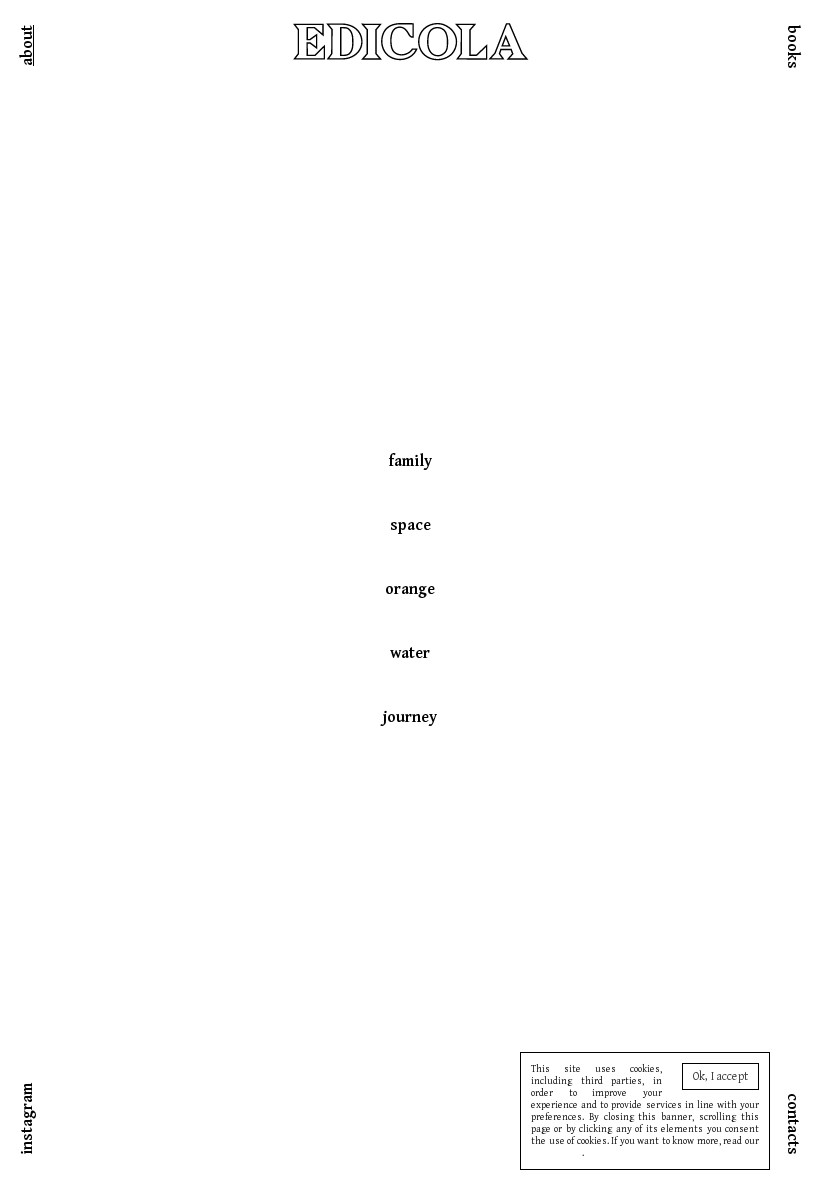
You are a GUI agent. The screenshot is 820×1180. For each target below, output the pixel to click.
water (410, 653)
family (410, 461)
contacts (792, 1124)
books (792, 47)
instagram (27, 1119)
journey (410, 717)
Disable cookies (618, 1153)
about (27, 45)
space (410, 525)
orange (410, 589)
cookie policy (556, 1153)
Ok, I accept (720, 1076)
